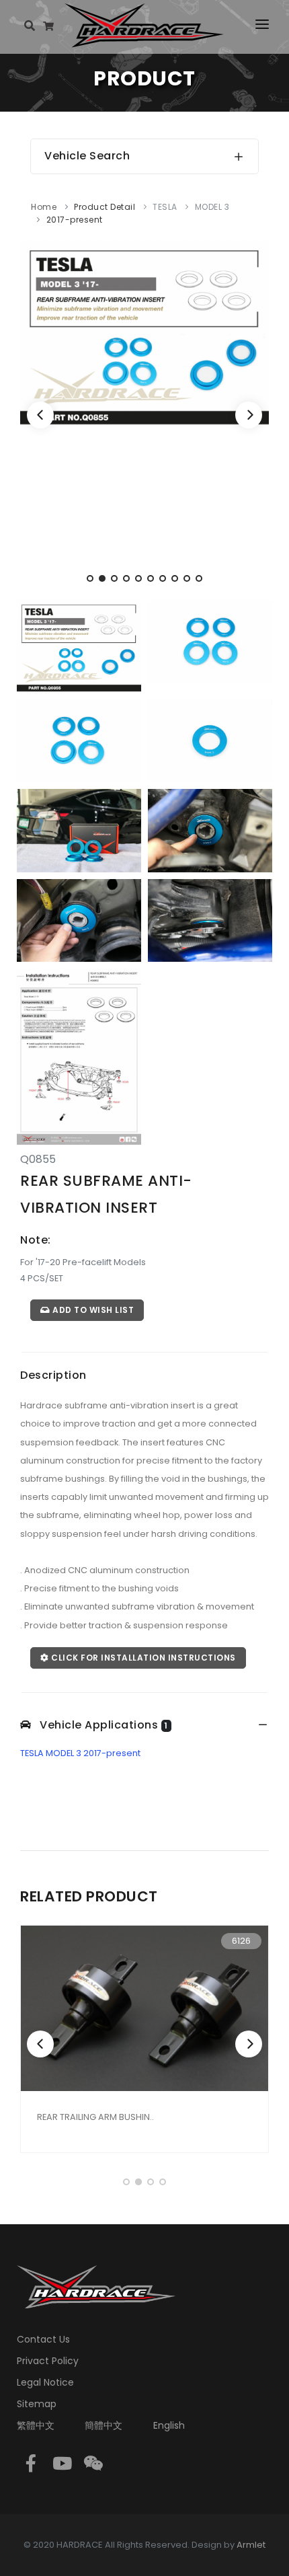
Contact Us (43, 2339)
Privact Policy (48, 2361)
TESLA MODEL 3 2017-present (80, 1753)
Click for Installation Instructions (142, 1658)
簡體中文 (104, 2425)
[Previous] (40, 415)
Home (44, 207)
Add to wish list (92, 1310)
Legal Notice (45, 2382)
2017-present (75, 220)
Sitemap (37, 2404)
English (169, 2425)
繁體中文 (36, 2425)
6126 (241, 1941)
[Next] (249, 415)
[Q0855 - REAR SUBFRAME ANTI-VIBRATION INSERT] (144, 333)
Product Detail (105, 207)
